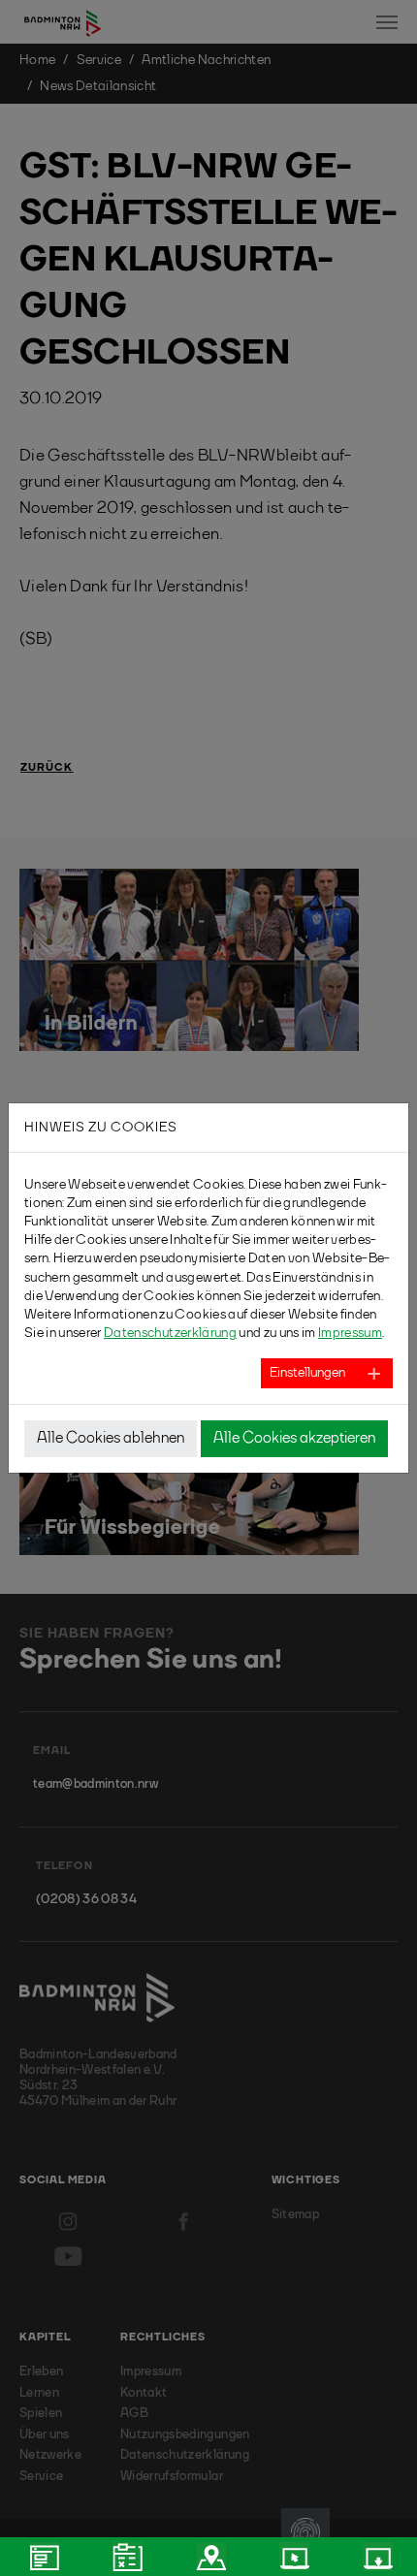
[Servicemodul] (292, 2557)
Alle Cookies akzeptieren (294, 1439)
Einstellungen (307, 1373)
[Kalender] (125, 2557)
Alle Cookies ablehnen (111, 1439)
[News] (42, 2557)
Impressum (350, 1333)
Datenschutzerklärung (170, 1333)
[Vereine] (208, 2557)
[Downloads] (375, 2557)
